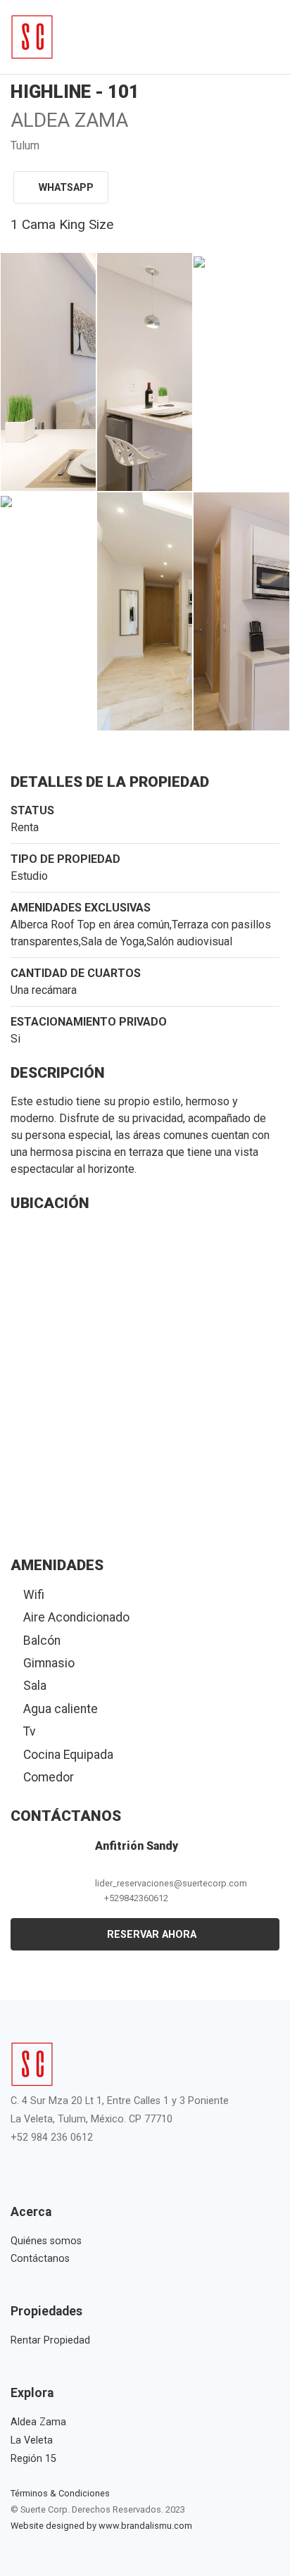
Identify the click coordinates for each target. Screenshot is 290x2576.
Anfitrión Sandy (137, 1846)
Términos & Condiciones (60, 2493)
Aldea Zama (38, 2422)
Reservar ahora (150, 1935)
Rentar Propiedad (50, 2340)
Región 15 (33, 2459)
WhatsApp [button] (66, 188)
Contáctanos (40, 2259)
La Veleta (32, 2440)
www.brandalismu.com (145, 2526)
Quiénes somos (46, 2241)
